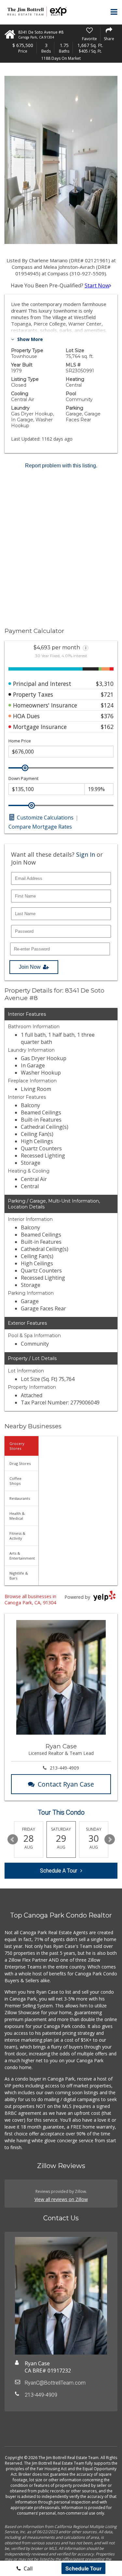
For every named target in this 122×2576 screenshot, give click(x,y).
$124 (107, 705)
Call (27, 2568)
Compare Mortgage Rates (40, 827)
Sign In (86, 854)
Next (110, 1839)
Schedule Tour (83, 2568)
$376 (107, 716)
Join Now (30, 967)
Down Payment (23, 778)
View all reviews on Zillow (61, 2199)
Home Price (20, 741)
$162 (107, 727)
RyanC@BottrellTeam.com (55, 2383)
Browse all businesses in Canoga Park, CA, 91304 (30, 1599)
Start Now (97, 285)
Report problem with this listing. (61, 466)
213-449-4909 (64, 1768)
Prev (13, 1839)
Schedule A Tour (59, 1871)
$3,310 (105, 684)
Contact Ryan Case (66, 1784)
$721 (107, 694)
